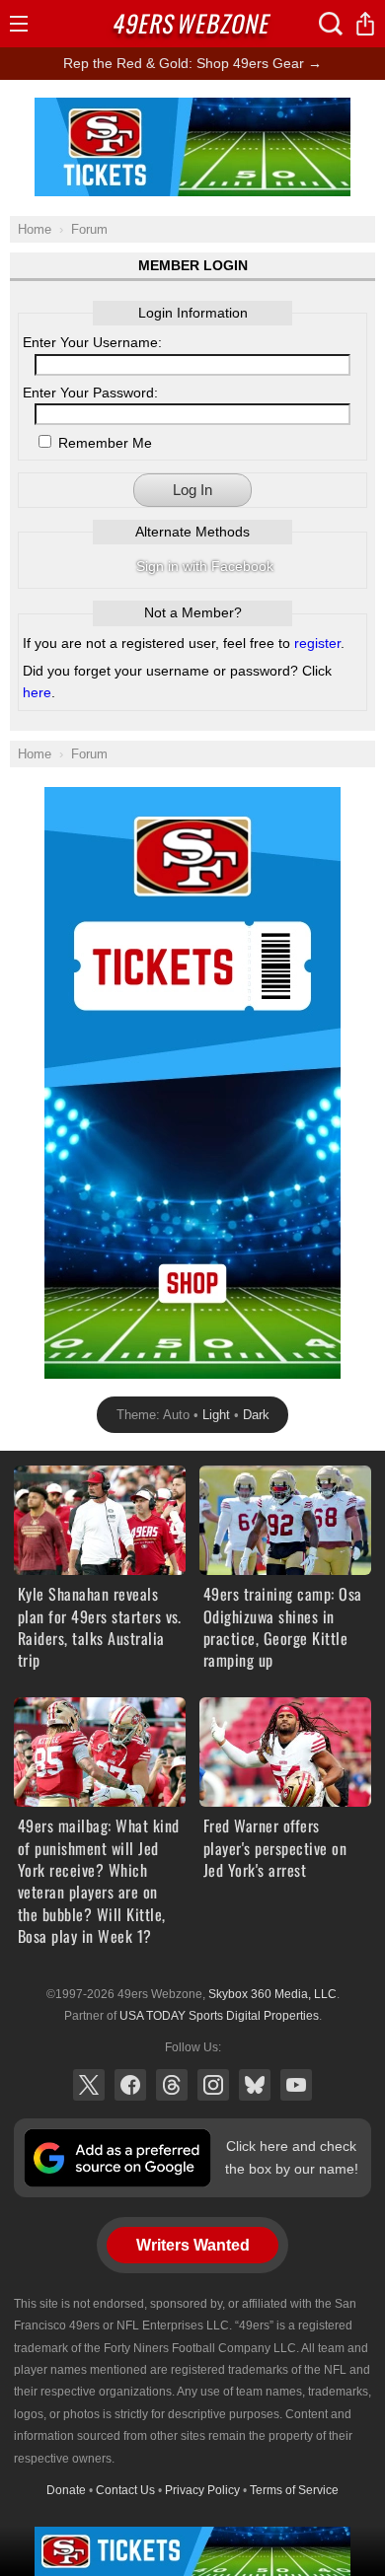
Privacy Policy (202, 2490)
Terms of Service (294, 2490)
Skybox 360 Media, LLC (272, 1994)
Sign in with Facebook (205, 566)
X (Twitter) (89, 2085)
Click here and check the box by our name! (292, 2157)
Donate (66, 2490)
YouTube (296, 2085)
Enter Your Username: (92, 342)
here (37, 692)
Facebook (130, 2085)
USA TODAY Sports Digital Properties (219, 2016)
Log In (192, 490)
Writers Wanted (193, 2245)
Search (331, 24)
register (317, 643)
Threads (172, 2085)
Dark (256, 1415)
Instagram (213, 2085)
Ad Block (193, 108)
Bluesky (255, 2085)
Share (365, 24)
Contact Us (125, 2490)
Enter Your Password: (90, 393)
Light (216, 1415)
